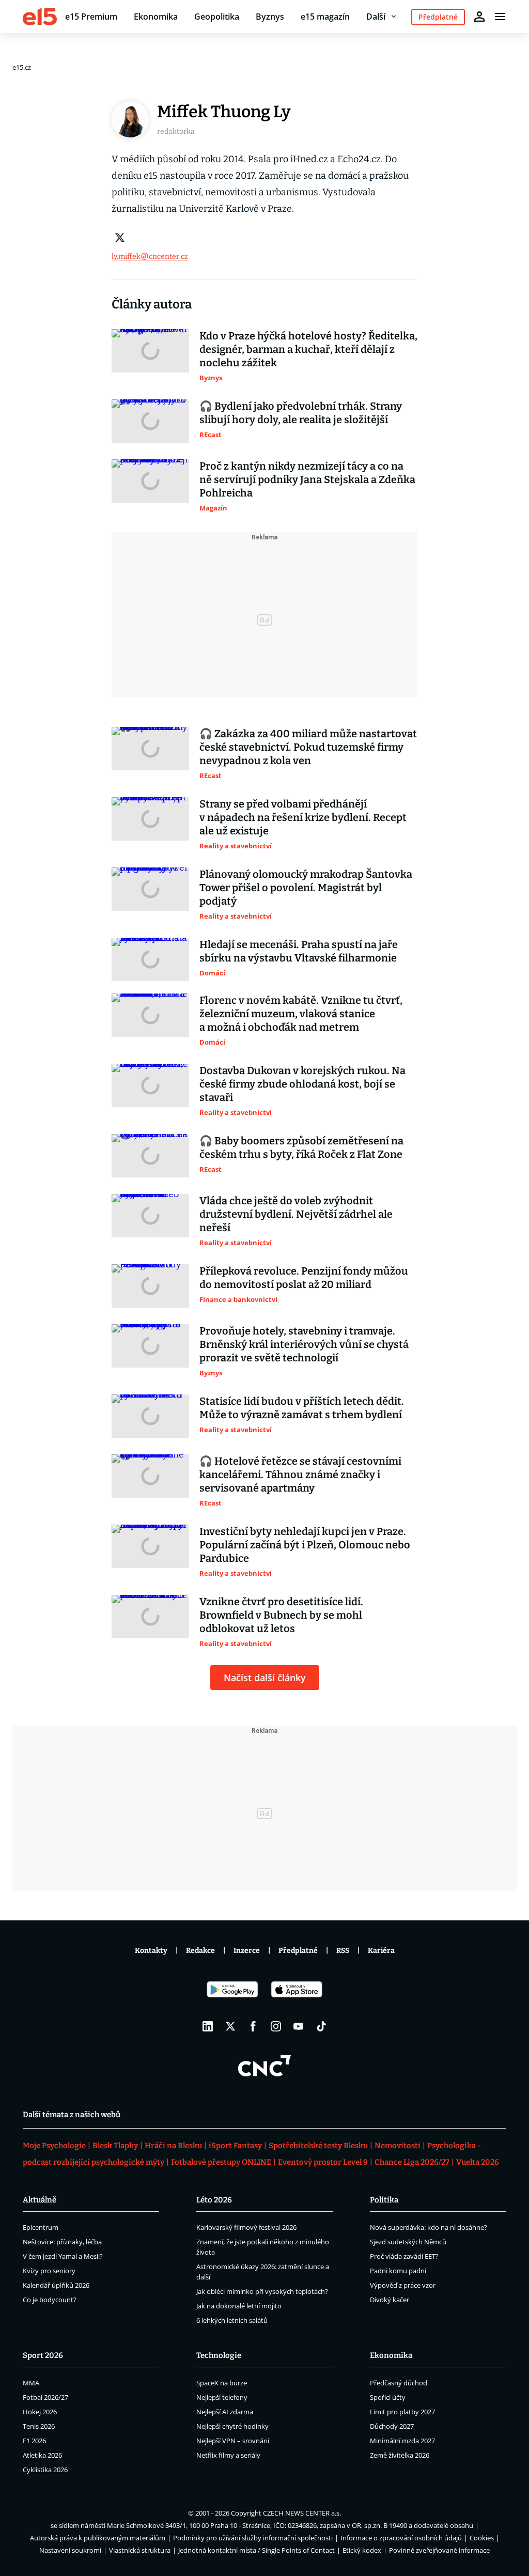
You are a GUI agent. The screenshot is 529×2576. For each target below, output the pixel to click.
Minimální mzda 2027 (402, 2441)
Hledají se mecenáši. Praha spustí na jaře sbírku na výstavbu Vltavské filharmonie (299, 951)
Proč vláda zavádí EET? (404, 2256)
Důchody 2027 (392, 2426)
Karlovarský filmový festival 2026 (246, 2227)
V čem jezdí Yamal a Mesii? (63, 2256)
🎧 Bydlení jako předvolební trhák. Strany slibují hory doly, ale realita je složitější (301, 413)
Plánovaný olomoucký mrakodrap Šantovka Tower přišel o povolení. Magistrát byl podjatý (306, 888)
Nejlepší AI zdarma (225, 2412)
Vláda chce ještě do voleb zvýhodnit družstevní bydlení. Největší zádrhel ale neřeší (296, 1214)
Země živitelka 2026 (400, 2455)
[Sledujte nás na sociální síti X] (230, 2026)
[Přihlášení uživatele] (479, 17)
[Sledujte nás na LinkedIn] (208, 2026)
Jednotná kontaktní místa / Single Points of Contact (256, 2550)
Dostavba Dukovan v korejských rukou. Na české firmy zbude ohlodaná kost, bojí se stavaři (302, 1084)
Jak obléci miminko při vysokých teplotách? (262, 2291)
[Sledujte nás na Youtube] (299, 2026)
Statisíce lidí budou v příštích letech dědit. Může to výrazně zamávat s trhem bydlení (302, 1408)
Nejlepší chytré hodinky (232, 2426)
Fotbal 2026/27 (45, 2397)
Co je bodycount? (50, 2300)
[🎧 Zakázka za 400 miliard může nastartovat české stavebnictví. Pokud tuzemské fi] (150, 754)
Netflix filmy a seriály (228, 2455)
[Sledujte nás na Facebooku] (253, 2026)
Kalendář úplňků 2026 (56, 2285)
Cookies (482, 2538)
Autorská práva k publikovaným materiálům (98, 2538)
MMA (31, 2383)
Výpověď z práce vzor (403, 2285)
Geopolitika (217, 17)
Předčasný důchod (399, 2383)
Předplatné (298, 1951)
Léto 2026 (214, 2200)
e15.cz (22, 67)
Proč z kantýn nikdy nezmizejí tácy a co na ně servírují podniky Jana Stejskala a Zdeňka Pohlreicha (307, 479)
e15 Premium (91, 17)
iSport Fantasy (235, 2146)
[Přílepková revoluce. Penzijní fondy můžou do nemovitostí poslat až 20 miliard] (150, 1286)
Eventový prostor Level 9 (323, 2162)
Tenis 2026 (39, 2426)
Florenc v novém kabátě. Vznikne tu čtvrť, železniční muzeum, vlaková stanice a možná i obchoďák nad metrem (301, 1014)
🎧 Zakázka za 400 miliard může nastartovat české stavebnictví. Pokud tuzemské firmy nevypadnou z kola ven (308, 747)
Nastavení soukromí (70, 2550)
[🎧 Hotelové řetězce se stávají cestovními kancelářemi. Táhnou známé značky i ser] (150, 1481)
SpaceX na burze (222, 2383)
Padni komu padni (398, 2271)
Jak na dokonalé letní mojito (239, 2306)
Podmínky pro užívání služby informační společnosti (253, 2538)
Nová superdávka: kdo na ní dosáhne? (429, 2227)
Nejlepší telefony (222, 2397)
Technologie (219, 2355)
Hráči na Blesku (173, 2146)
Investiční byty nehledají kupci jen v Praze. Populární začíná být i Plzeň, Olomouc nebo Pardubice (305, 1545)
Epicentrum (41, 2227)
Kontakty (151, 1951)
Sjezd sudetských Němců (408, 2242)
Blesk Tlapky (115, 2146)
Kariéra (381, 1951)
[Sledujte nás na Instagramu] (276, 2026)
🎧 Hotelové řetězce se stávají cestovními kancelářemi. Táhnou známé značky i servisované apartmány (300, 1475)
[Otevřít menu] (500, 17)
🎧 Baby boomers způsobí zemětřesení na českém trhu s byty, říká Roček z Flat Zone (301, 1147)
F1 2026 (34, 2441)
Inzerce (247, 1951)
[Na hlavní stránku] (40, 17)
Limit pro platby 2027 (402, 2412)
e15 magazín (325, 17)
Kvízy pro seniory (49, 2271)
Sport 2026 (43, 2355)
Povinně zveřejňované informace (439, 2550)
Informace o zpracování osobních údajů (401, 2538)
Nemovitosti (398, 2146)
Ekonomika (156, 17)
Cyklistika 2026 (45, 2470)
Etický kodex (362, 2550)
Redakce (200, 1951)
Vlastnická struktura (140, 2550)
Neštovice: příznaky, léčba (62, 2242)
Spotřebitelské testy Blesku (318, 2146)
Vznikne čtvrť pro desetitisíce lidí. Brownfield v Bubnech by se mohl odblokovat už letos (281, 1615)
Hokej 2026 (40, 2412)
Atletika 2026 (42, 2455)
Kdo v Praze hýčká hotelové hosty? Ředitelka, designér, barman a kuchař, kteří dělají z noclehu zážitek (308, 349)
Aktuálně (40, 2200)
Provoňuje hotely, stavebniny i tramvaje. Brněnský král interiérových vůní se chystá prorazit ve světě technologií (304, 1344)
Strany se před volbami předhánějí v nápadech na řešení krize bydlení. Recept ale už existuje (303, 817)
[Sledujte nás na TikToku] (321, 2026)
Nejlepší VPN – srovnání (233, 2441)
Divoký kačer (390, 2300)
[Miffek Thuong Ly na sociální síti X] (120, 238)
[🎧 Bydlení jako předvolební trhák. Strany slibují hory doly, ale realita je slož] (150, 421)
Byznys (270, 17)
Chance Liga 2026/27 (412, 2162)
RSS (343, 1951)
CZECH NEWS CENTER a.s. (302, 2513)
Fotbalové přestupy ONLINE (221, 2162)
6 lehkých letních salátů (232, 2320)
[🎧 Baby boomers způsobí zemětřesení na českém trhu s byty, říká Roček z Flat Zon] (150, 1156)
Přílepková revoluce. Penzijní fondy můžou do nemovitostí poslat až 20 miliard (304, 1278)
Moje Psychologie (54, 2146)
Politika (384, 2200)
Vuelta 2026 (478, 2162)
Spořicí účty (388, 2397)
